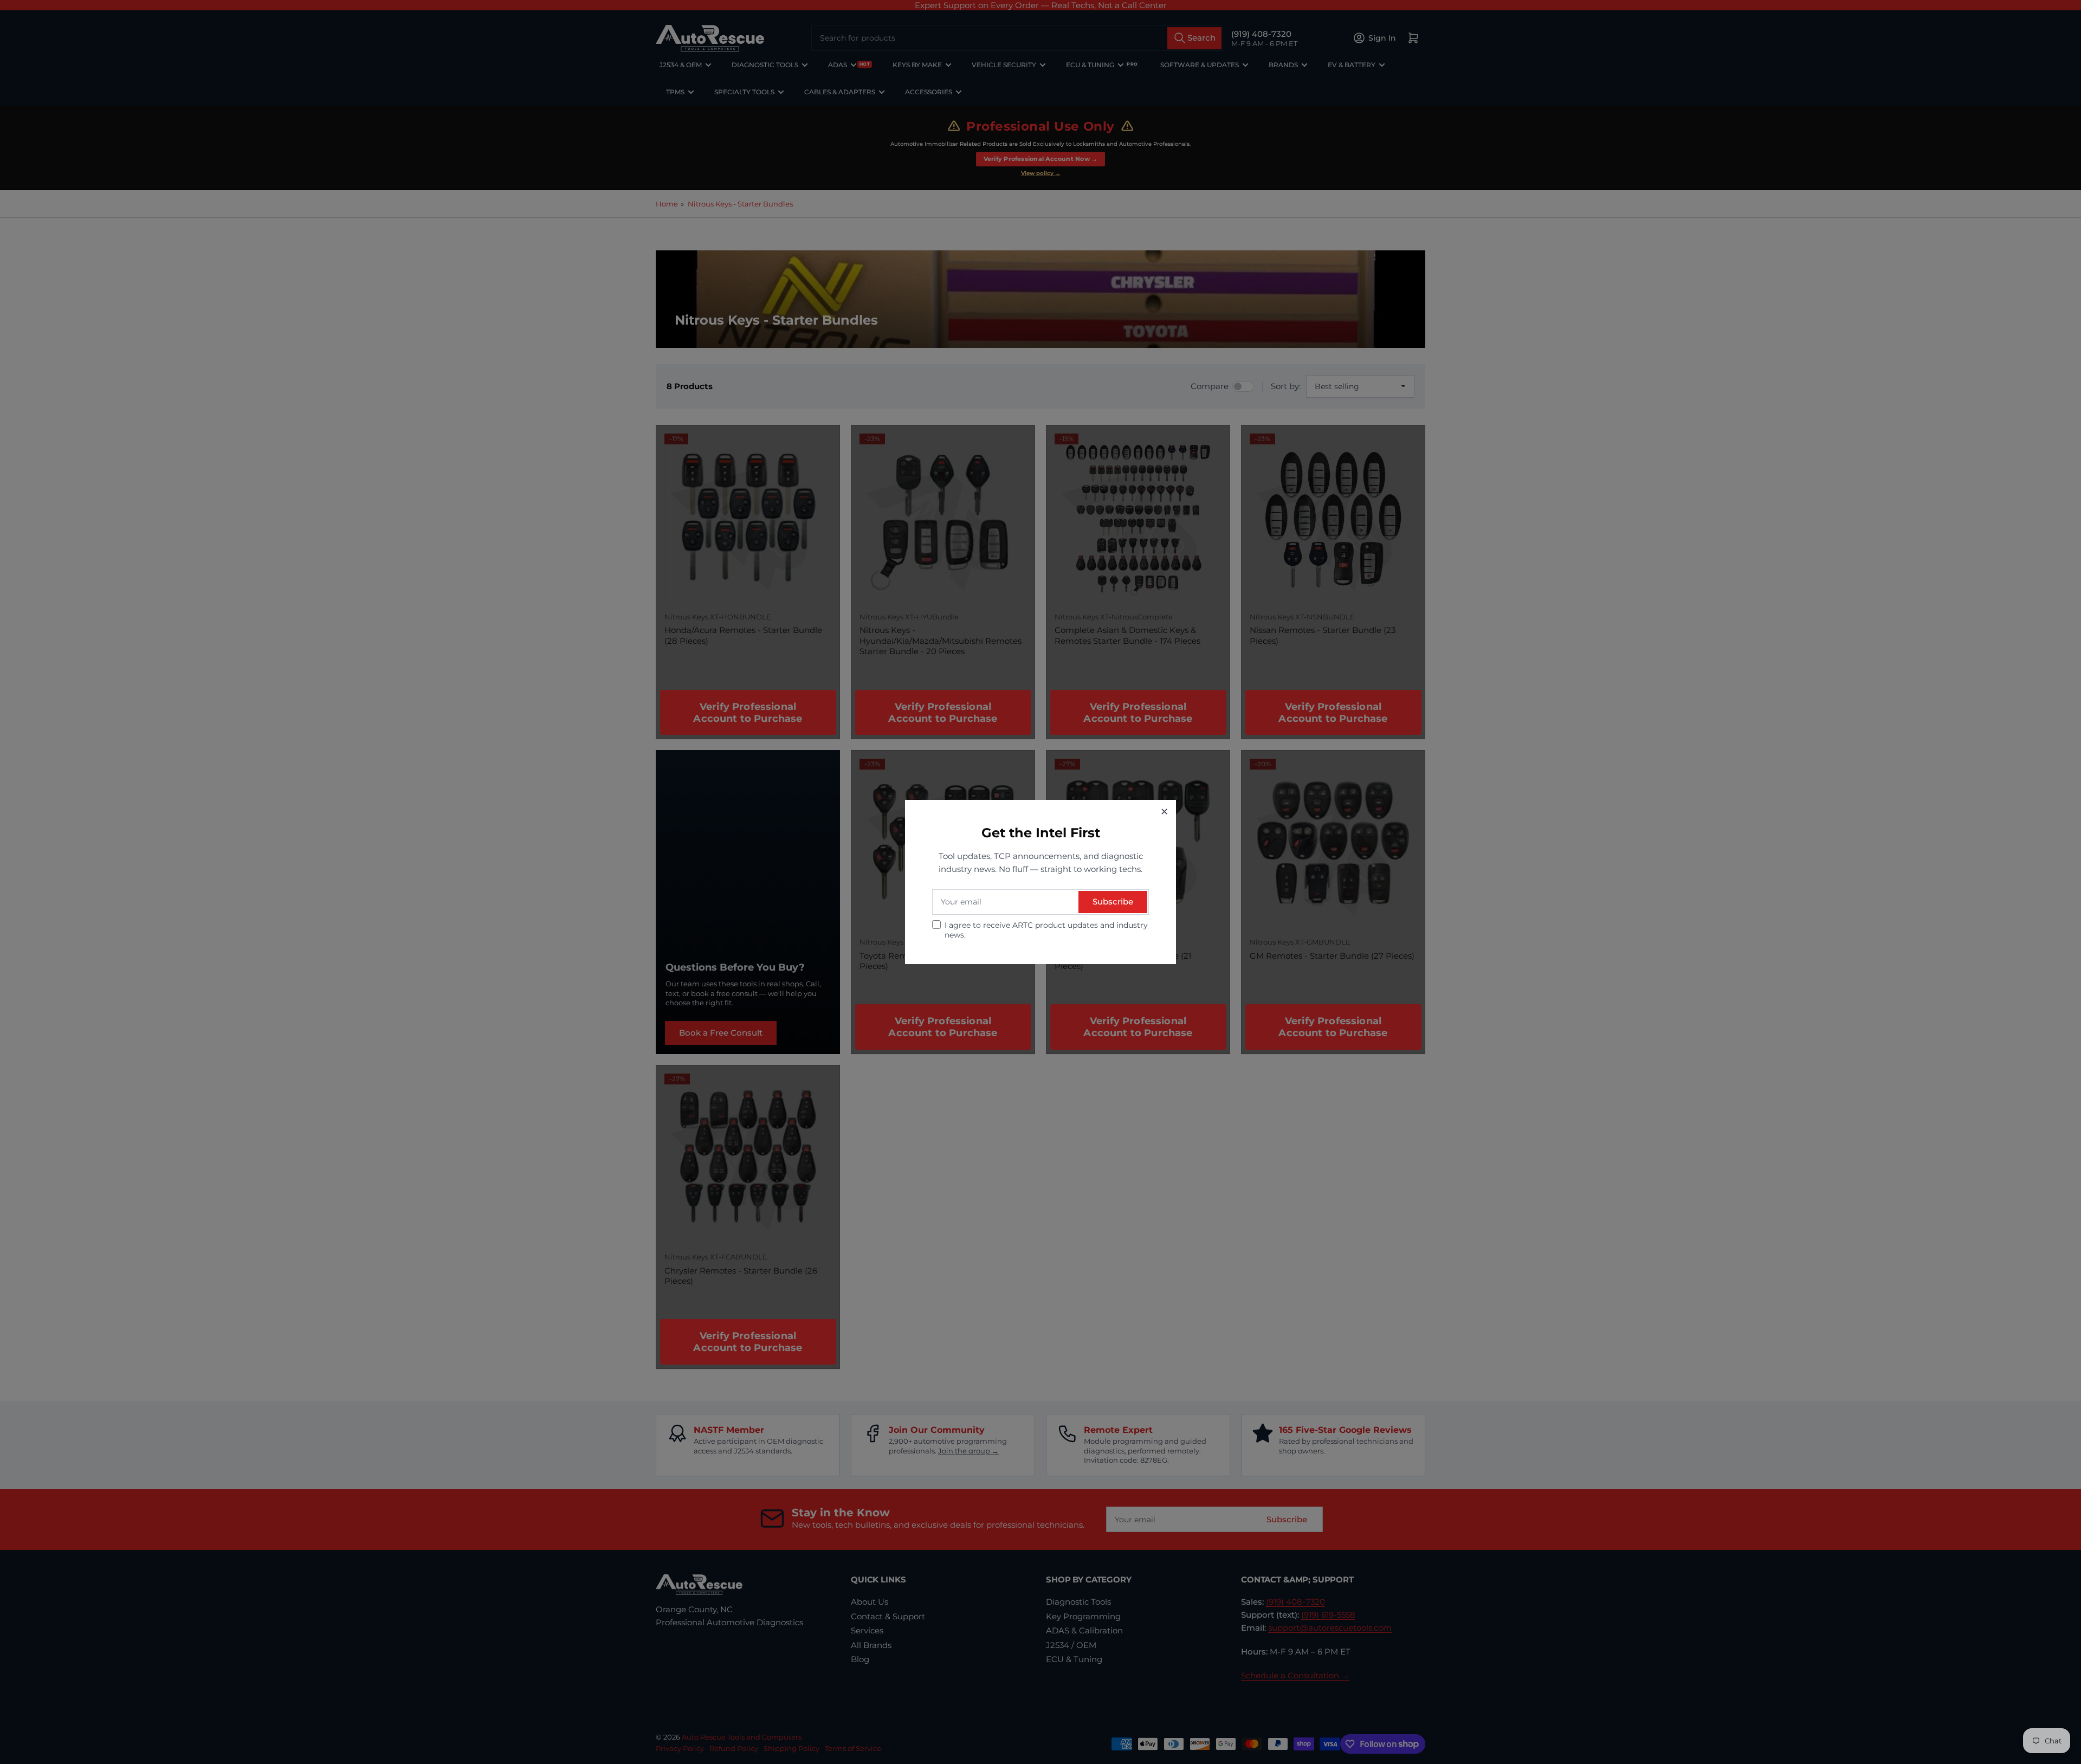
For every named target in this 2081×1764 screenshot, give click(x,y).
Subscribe (1113, 902)
